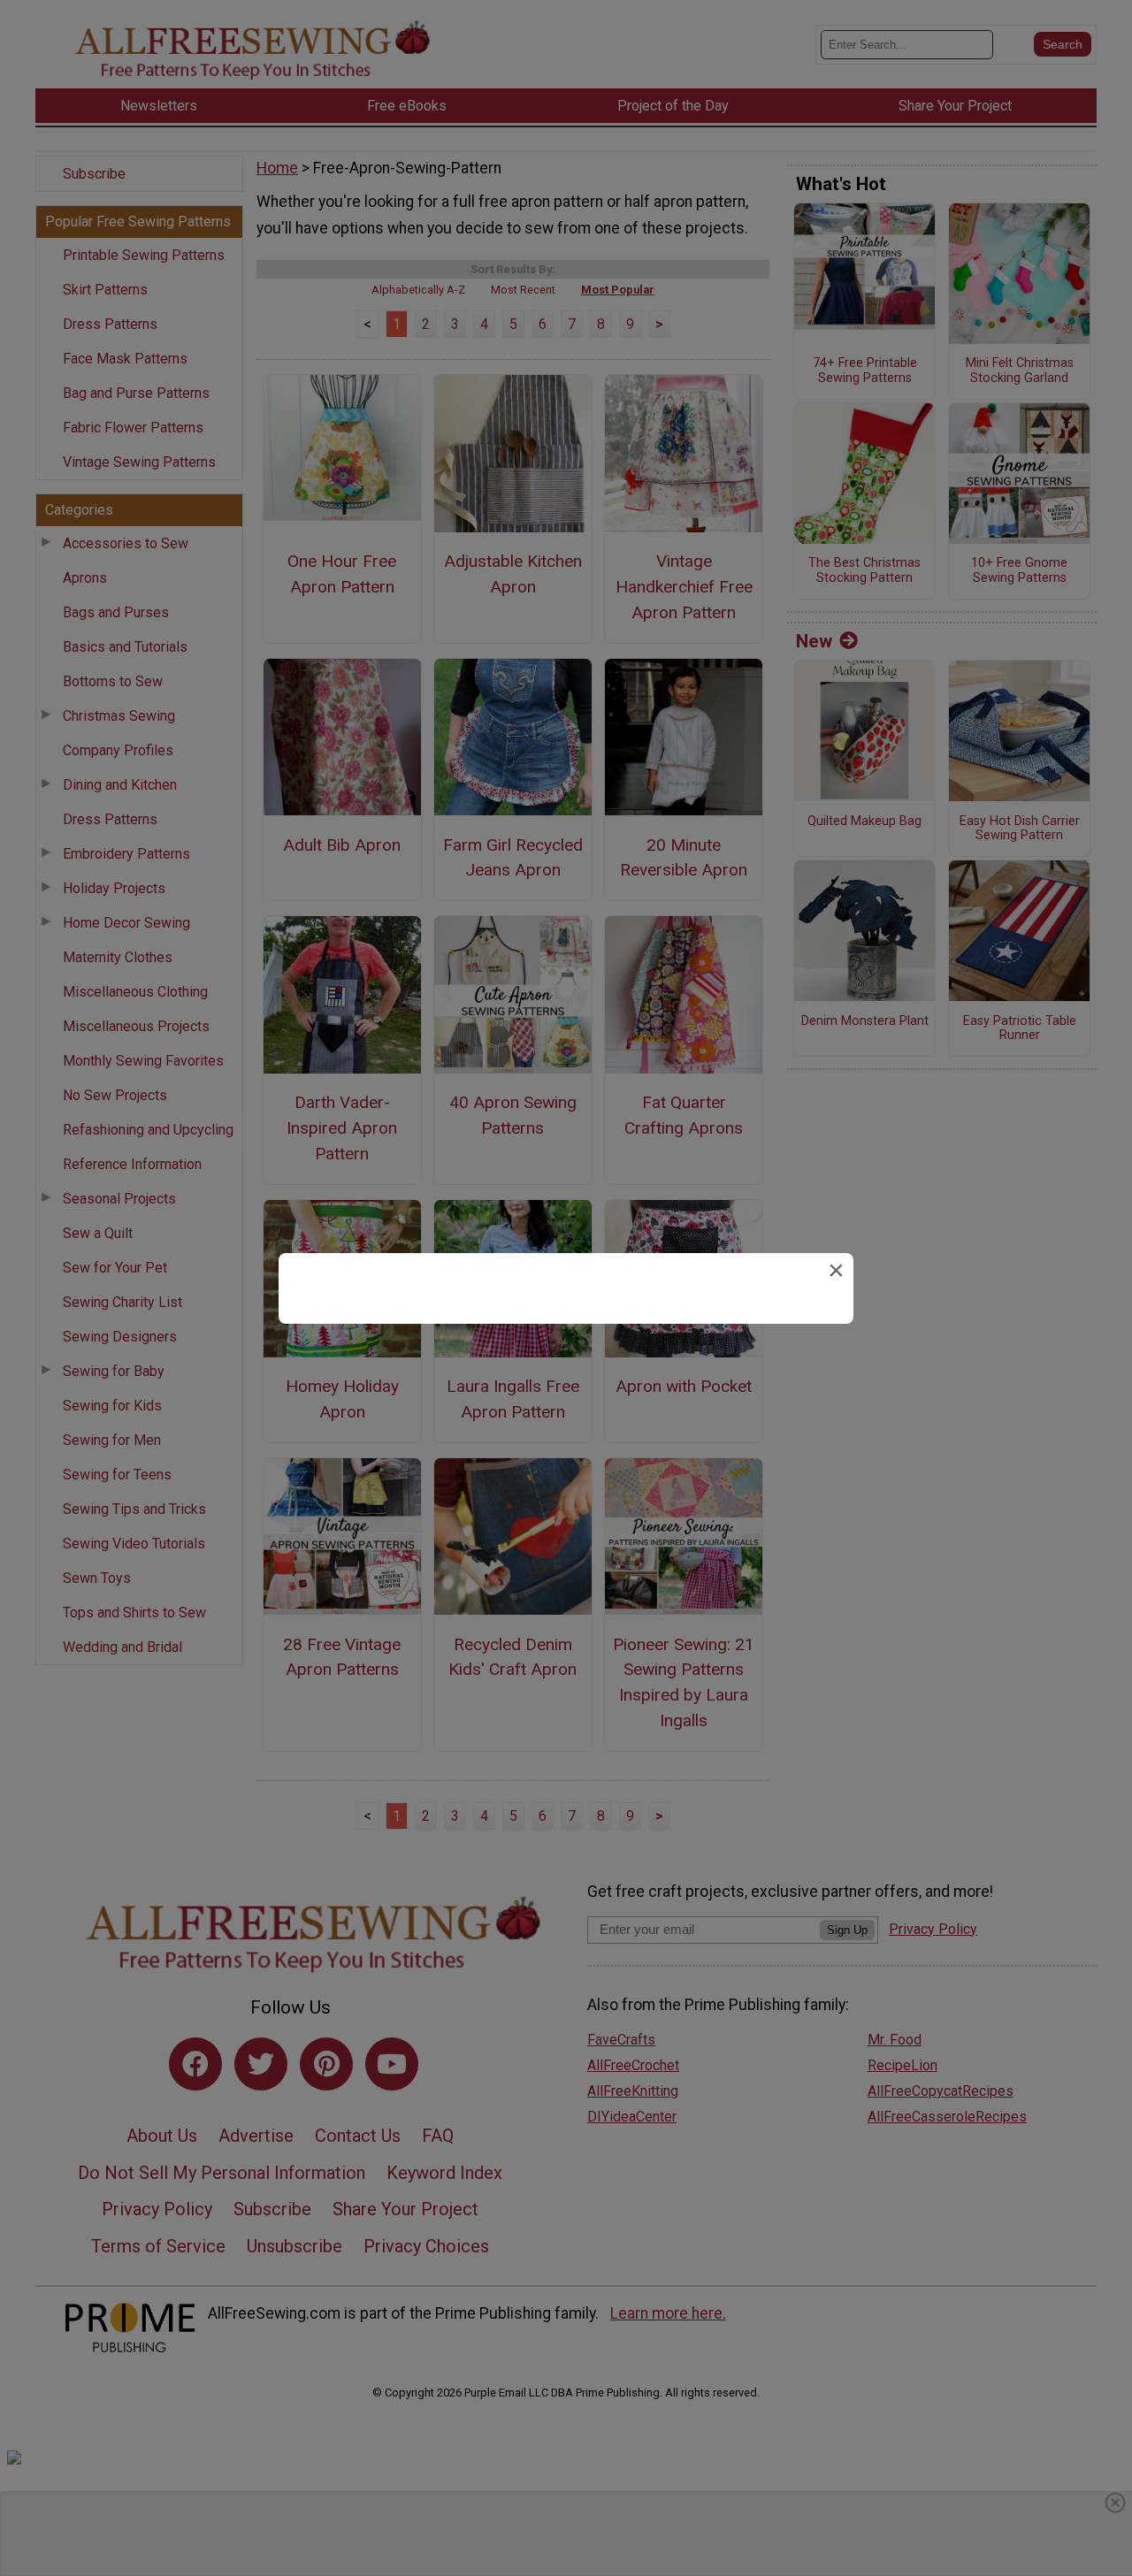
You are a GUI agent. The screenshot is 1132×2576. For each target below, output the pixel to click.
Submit (566, 1401)
